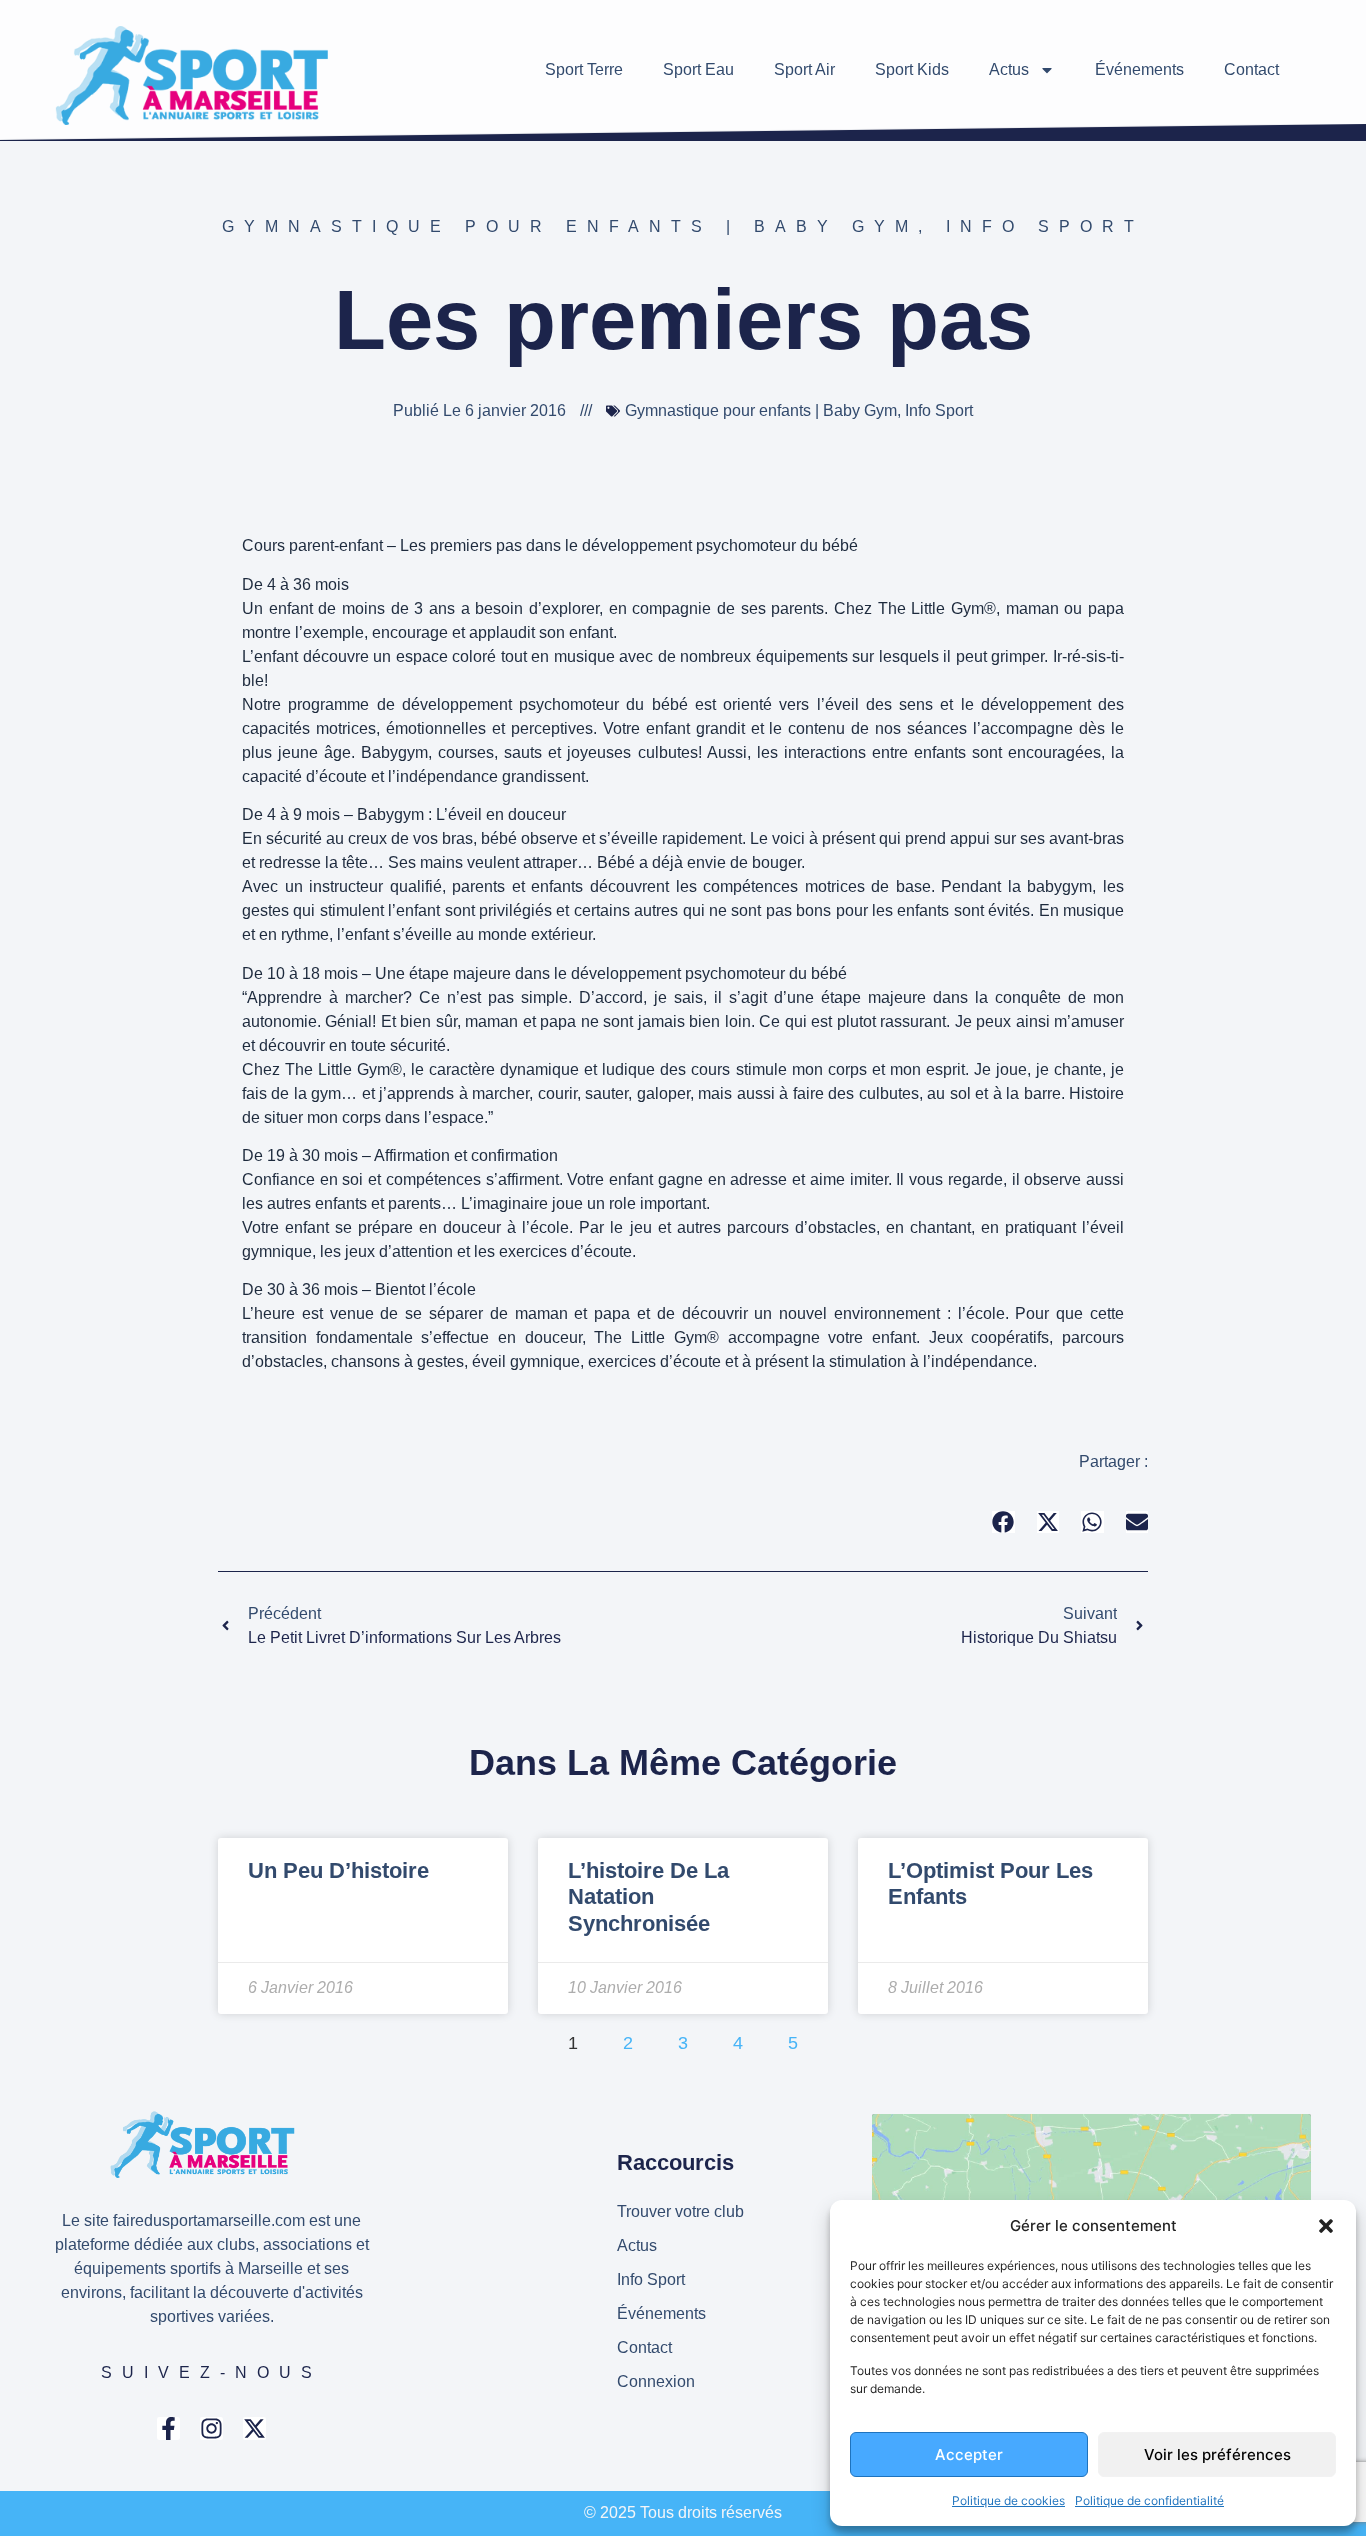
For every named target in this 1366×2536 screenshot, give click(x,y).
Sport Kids (912, 69)
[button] (1326, 2226)
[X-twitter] (254, 2428)
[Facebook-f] (168, 2428)
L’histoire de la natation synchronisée (648, 1897)
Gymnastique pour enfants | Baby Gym (570, 226)
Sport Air (804, 69)
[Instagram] (211, 2428)
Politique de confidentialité (1149, 2500)
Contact (1251, 69)
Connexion (656, 2381)
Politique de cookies (1008, 2500)
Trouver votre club (680, 2211)
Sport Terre (584, 69)
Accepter (969, 2454)
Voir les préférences (1217, 2454)
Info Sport (1045, 226)
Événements (1139, 69)
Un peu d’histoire (338, 1870)
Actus (1009, 69)
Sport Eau (698, 69)
